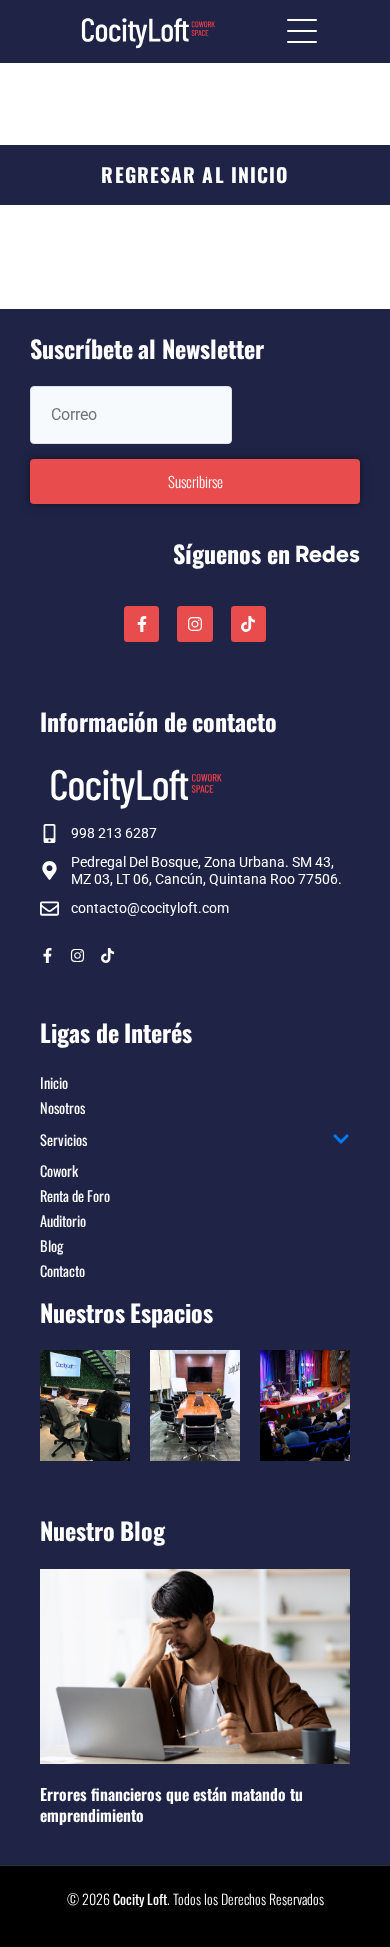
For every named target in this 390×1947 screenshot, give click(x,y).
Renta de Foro (75, 1195)
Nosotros (62, 1107)
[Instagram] (194, 623)
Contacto (62, 1270)
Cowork (59, 1170)
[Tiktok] (248, 623)
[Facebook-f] (141, 623)
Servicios (63, 1139)
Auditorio (63, 1220)
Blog (51, 1245)
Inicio (54, 1082)
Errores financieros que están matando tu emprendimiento (171, 1804)
